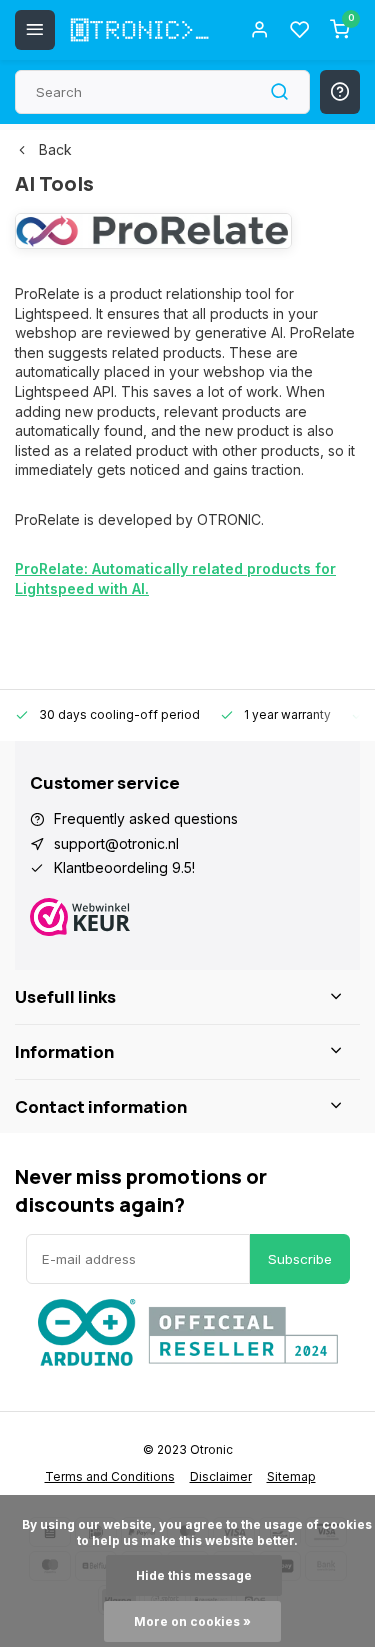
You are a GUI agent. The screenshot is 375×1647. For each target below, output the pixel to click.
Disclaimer (221, 1476)
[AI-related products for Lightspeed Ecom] (153, 243)
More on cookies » (192, 1621)
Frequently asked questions (146, 818)
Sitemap (291, 1476)
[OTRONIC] (140, 30)
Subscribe (300, 1259)
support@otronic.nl (116, 843)
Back (55, 149)
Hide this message (194, 1575)
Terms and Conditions (110, 1476)
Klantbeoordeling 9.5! (124, 867)
